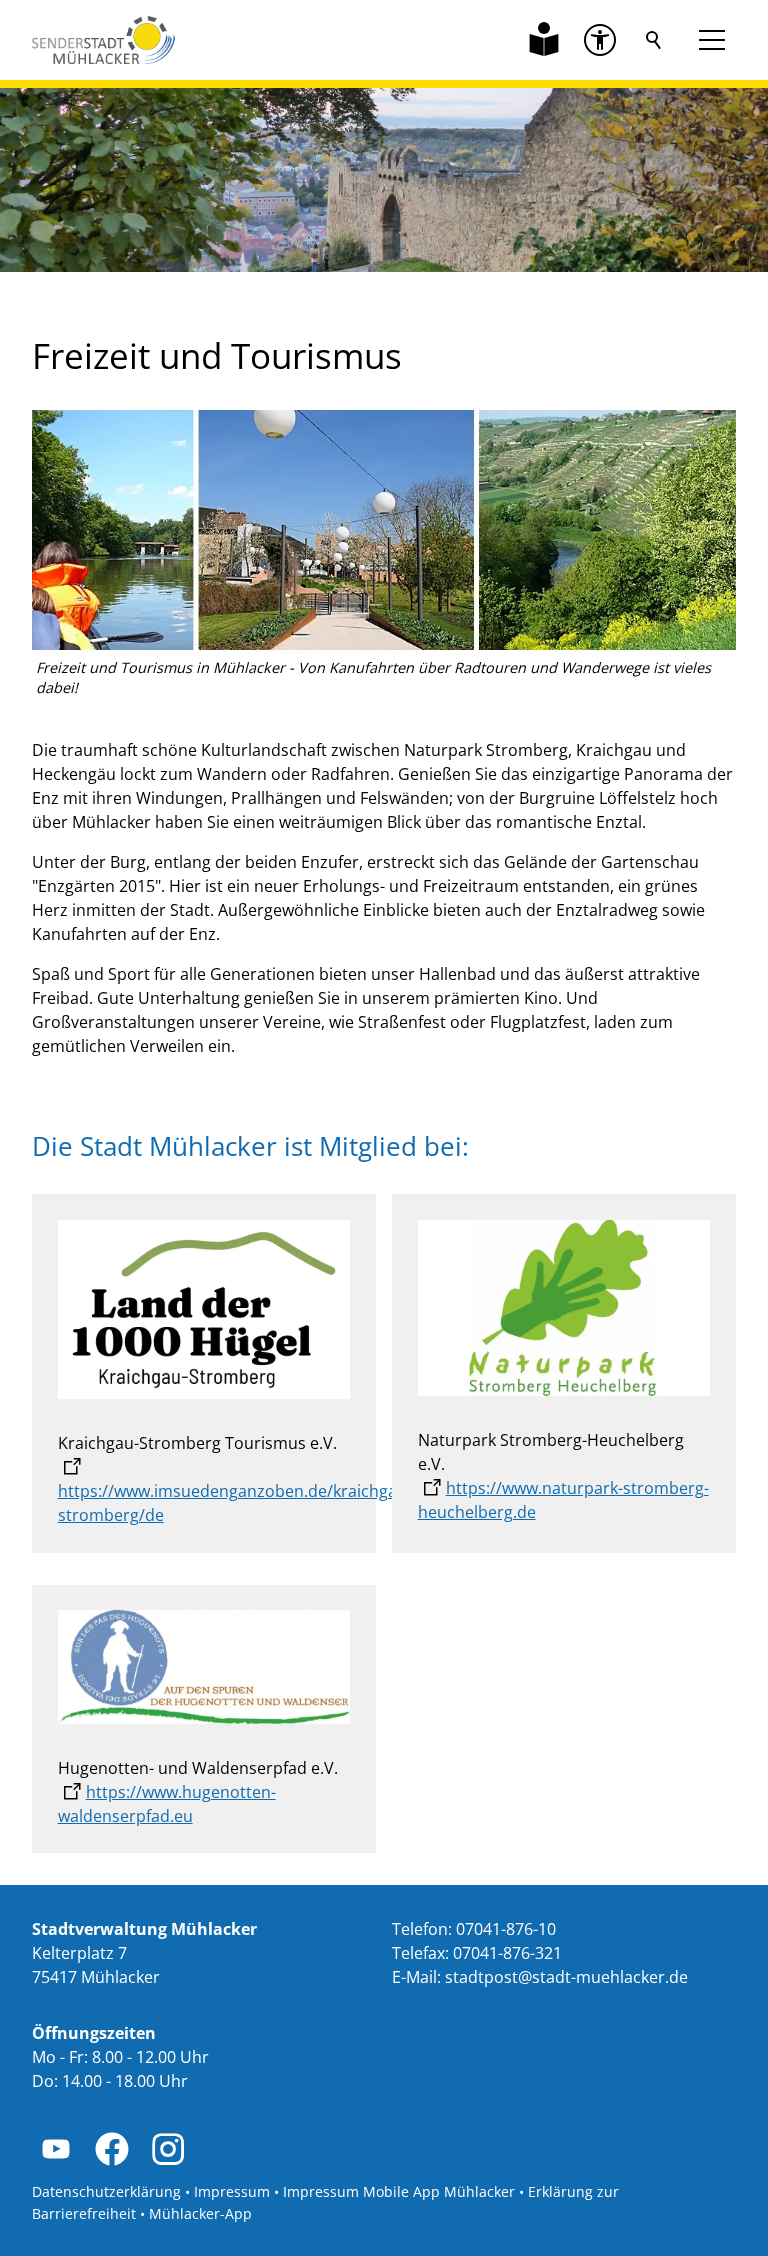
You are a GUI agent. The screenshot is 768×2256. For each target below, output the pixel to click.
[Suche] (654, 40)
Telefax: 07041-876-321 (477, 1953)
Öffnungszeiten (94, 2033)
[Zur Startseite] (103, 40)
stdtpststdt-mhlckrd (562, 1977)
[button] (600, 40)
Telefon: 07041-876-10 (474, 1929)
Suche (654, 40)
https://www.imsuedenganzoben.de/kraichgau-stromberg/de (235, 1503)
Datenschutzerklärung (106, 2191)
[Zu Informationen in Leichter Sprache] (544, 40)
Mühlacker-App (200, 2213)
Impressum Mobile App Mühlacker (399, 2191)
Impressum (232, 2191)
